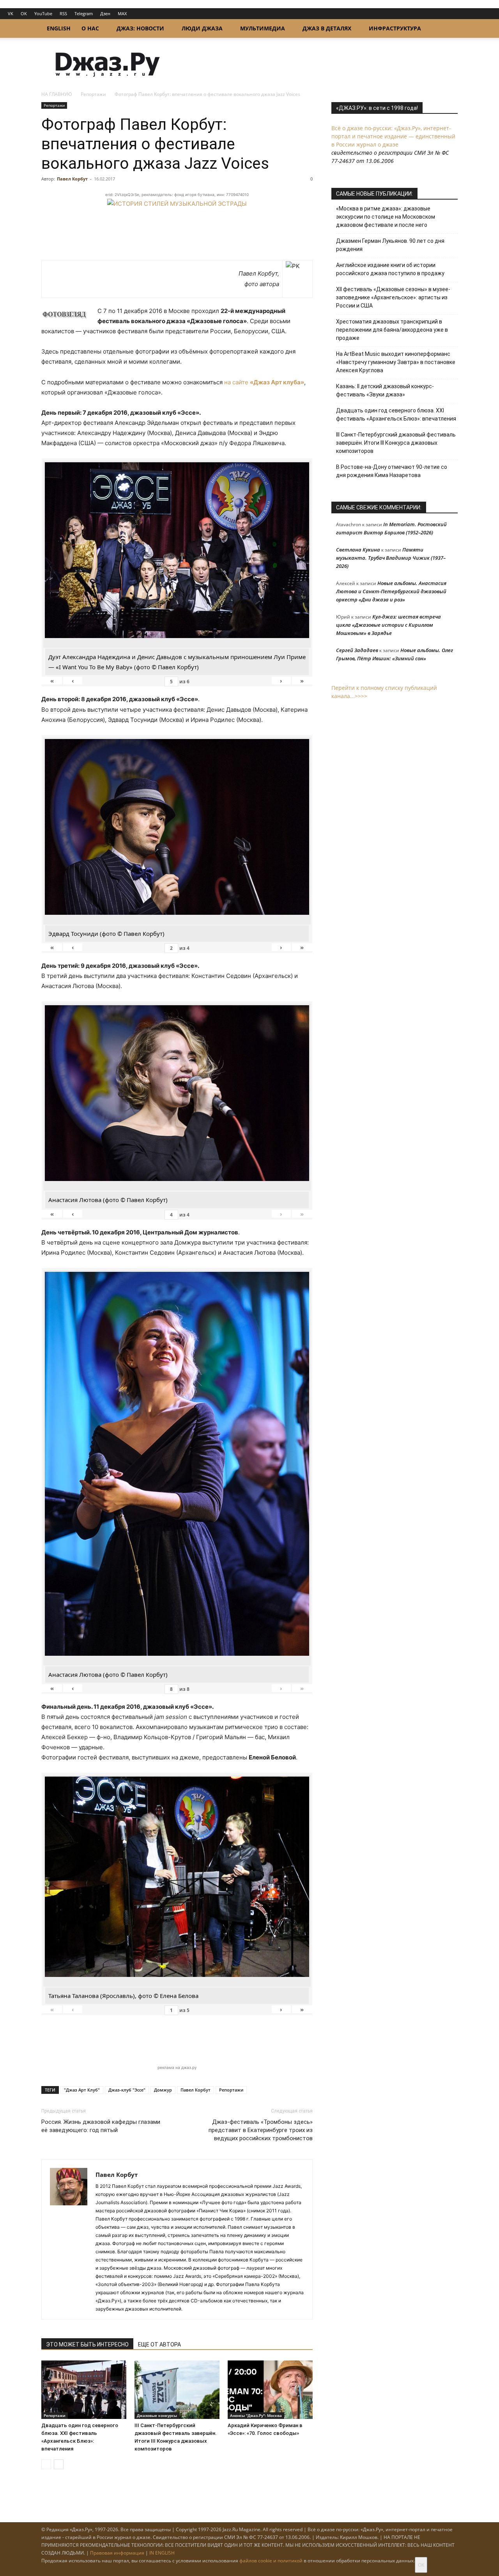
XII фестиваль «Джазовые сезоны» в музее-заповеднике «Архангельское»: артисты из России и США (393, 297)
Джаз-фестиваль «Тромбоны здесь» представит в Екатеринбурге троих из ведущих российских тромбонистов (261, 2130)
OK (24, 13)
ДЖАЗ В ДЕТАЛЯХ (327, 28)
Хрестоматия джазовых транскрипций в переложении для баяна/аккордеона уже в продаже (392, 330)
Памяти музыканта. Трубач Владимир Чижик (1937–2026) (391, 558)
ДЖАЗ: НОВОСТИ (140, 28)
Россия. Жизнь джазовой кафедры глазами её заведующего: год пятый (101, 2126)
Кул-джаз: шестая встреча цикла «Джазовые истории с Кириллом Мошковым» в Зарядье (388, 625)
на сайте (264, 382)
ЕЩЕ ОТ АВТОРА (159, 2344)
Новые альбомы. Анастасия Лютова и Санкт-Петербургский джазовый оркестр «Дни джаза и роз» (391, 591)
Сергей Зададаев (357, 650)
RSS (63, 13)
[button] (448, 29)
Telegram (84, 13)
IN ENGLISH (162, 2553)
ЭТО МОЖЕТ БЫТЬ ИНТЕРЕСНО (87, 2344)
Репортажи (93, 94)
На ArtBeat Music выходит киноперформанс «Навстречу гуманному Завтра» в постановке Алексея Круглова (396, 362)
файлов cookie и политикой (271, 2561)
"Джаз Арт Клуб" (82, 2090)
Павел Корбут (72, 179)
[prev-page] (46, 2464)
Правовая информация (117, 2553)
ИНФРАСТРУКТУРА (395, 28)
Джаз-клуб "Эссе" (127, 2090)
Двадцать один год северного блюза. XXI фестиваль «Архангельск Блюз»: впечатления (396, 415)
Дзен (105, 13)
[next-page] (59, 2464)
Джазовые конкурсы (157, 2415)
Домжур (163, 2090)
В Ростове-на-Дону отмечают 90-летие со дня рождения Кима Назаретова (392, 471)
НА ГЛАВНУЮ (57, 94)
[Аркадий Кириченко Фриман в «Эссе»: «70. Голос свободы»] (270, 2390)
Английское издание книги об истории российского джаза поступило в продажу (390, 269)
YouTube (43, 13)
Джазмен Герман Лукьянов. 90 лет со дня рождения (390, 245)
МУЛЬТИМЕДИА (263, 28)
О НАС (90, 28)
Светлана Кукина (358, 550)
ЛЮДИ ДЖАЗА (202, 28)
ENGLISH (59, 28)
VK (11, 13)
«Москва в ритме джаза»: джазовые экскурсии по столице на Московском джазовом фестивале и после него (386, 217)
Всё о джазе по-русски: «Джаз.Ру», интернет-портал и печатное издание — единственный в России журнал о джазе (393, 136)
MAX (122, 13)
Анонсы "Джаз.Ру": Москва (256, 2415)
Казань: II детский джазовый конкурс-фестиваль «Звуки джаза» (385, 390)
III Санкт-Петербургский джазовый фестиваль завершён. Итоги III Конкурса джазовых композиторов (396, 443)
